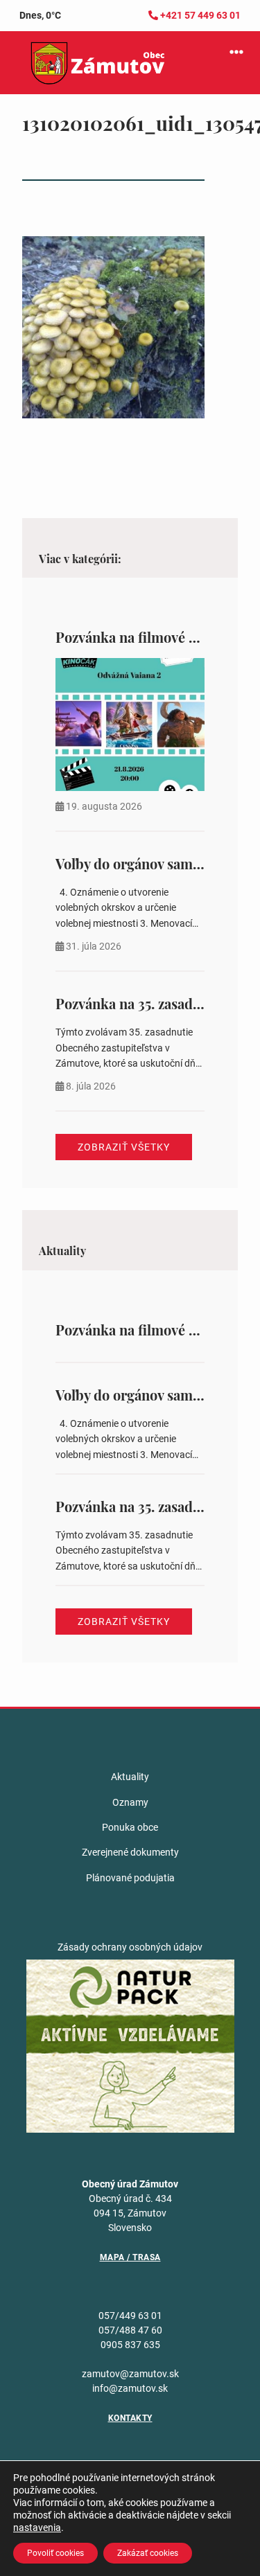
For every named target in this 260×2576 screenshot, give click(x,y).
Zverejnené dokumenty (130, 1852)
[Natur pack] (130, 2045)
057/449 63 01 (130, 2316)
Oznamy (130, 1802)
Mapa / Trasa (130, 2257)
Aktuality (130, 1777)
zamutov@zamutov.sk (130, 2374)
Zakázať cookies (148, 2553)
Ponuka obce (130, 1827)
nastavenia (37, 2528)
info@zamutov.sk (130, 2388)
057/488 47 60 (130, 2330)
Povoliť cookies (55, 2553)
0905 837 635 (130, 2345)
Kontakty (130, 2418)
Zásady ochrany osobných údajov (130, 1947)
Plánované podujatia (130, 1878)
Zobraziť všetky (124, 1147)
